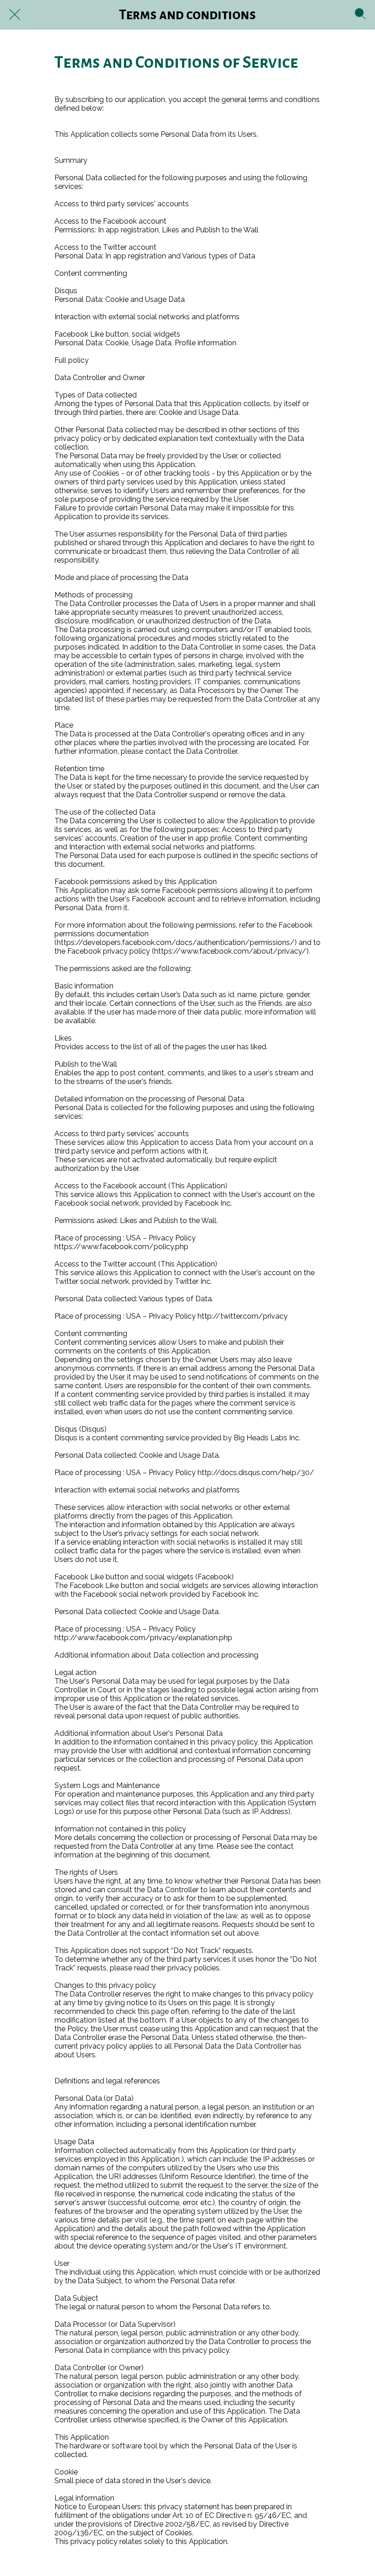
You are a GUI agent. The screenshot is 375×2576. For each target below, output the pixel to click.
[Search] (360, 15)
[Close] (15, 15)
